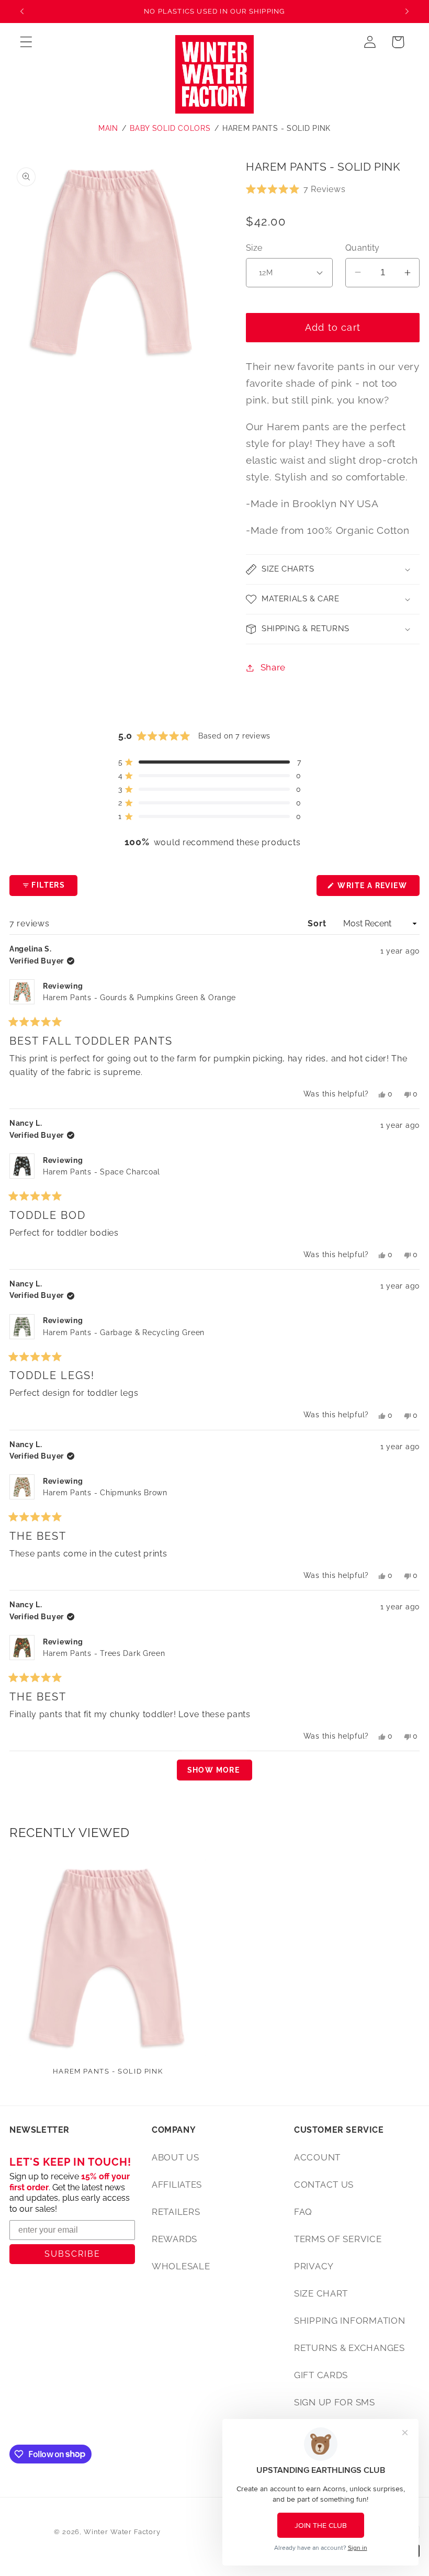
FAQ (303, 2212)
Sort (318, 923)
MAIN (108, 128)
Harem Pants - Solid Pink (276, 128)
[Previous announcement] (22, 12)
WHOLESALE (181, 2266)
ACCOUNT (317, 2157)
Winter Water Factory (122, 2532)
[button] (26, 42)
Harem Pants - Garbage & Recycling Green (124, 1332)
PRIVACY (314, 2266)
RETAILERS (176, 2212)
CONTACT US (324, 2185)
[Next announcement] (407, 12)
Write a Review (377, 888)
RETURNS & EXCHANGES (349, 2348)
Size (254, 248)
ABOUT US (176, 2157)
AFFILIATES (177, 2185)
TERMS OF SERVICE (338, 2239)
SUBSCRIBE (72, 2254)
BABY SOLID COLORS (170, 128)
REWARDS (174, 2239)
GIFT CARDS (321, 2375)
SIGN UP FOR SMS (335, 2402)
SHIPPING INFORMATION (349, 2321)
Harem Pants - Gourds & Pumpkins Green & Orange (139, 998)
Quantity (363, 248)
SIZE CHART (321, 2293)
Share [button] (273, 667)
